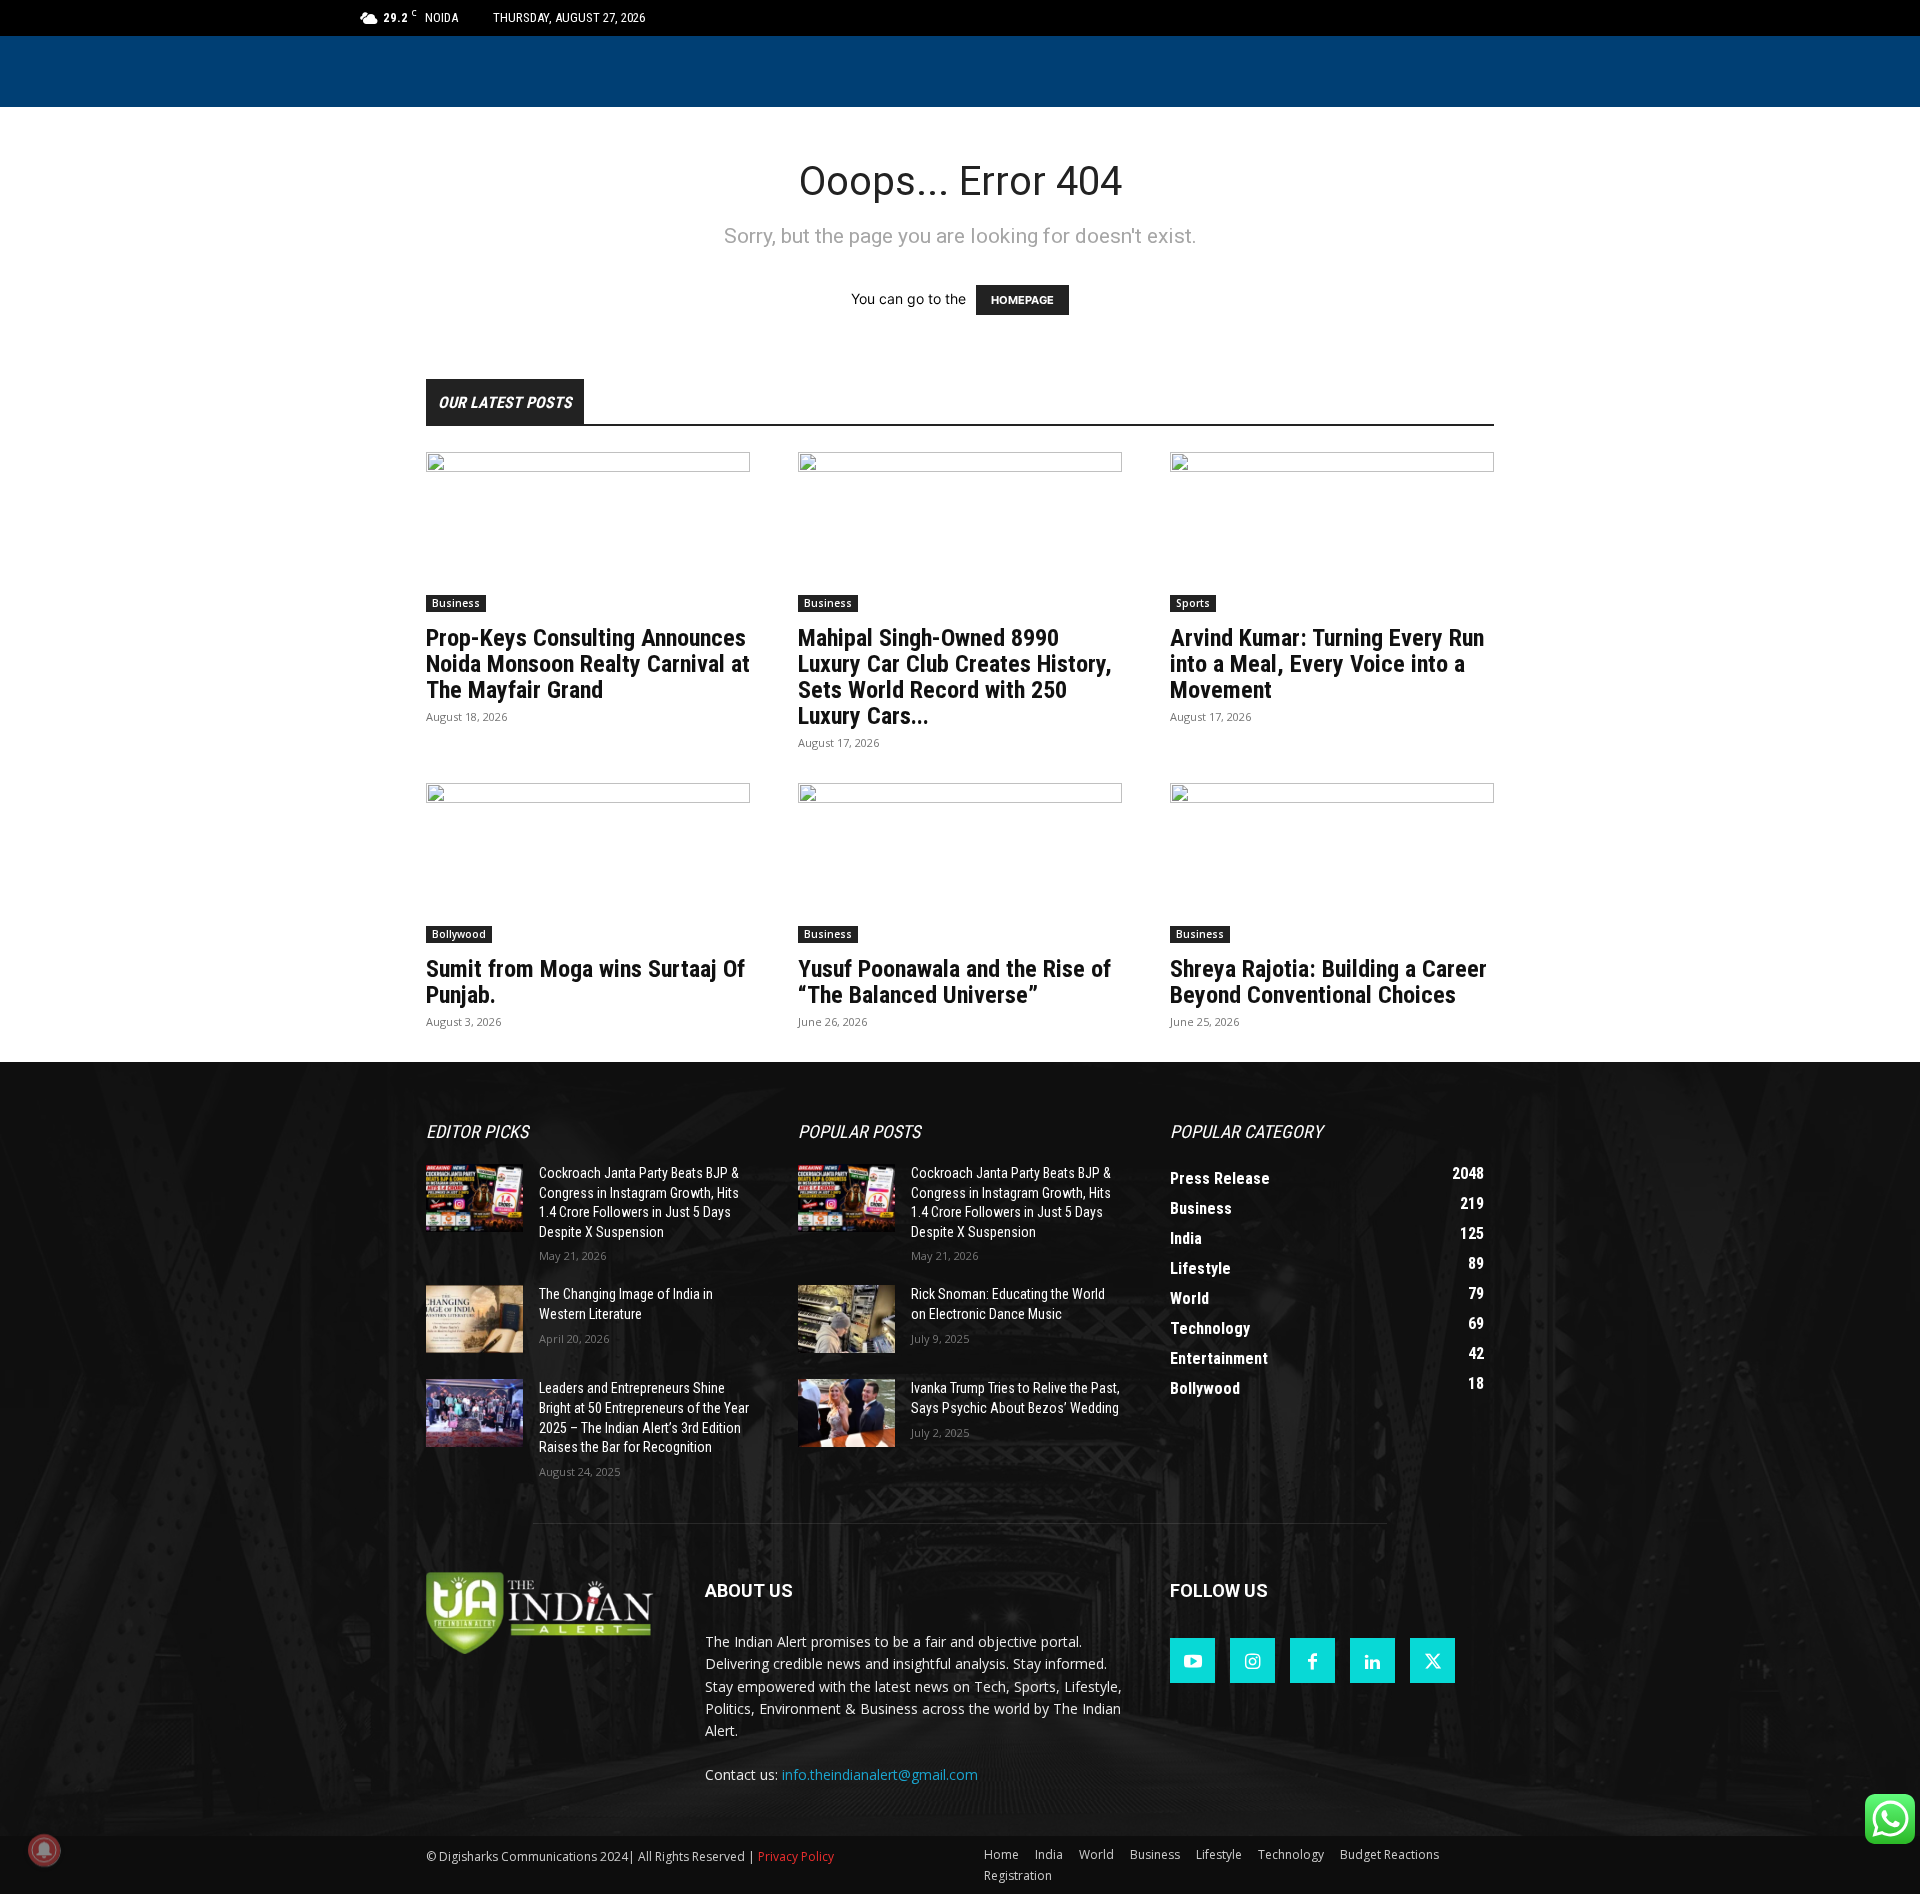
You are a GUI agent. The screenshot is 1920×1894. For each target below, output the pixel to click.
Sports (1193, 603)
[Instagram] (1252, 1660)
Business (456, 603)
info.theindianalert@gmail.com (880, 1774)
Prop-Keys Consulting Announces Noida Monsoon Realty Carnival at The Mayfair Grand (588, 664)
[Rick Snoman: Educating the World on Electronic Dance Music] (846, 1319)
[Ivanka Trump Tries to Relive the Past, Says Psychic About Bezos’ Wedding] (846, 1413)
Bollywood (459, 934)
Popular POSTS (859, 1131)
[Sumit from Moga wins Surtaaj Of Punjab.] (588, 863)
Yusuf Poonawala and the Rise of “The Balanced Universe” (954, 982)
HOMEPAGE (1022, 300)
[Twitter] (1432, 1660)
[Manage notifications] (44, 1850)
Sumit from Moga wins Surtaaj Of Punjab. (585, 982)
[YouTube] (1192, 1660)
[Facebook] (1312, 1660)
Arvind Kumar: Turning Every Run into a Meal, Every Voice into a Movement (1327, 664)
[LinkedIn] (1372, 1660)
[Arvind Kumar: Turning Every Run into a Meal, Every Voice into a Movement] (1332, 532)
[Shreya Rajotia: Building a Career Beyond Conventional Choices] (1332, 863)
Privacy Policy (796, 1856)
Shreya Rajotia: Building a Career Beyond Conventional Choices (1328, 982)
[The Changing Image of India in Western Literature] (474, 1319)
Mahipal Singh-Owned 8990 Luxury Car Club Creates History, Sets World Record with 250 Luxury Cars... (955, 677)
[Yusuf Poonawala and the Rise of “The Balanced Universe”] (960, 863)
